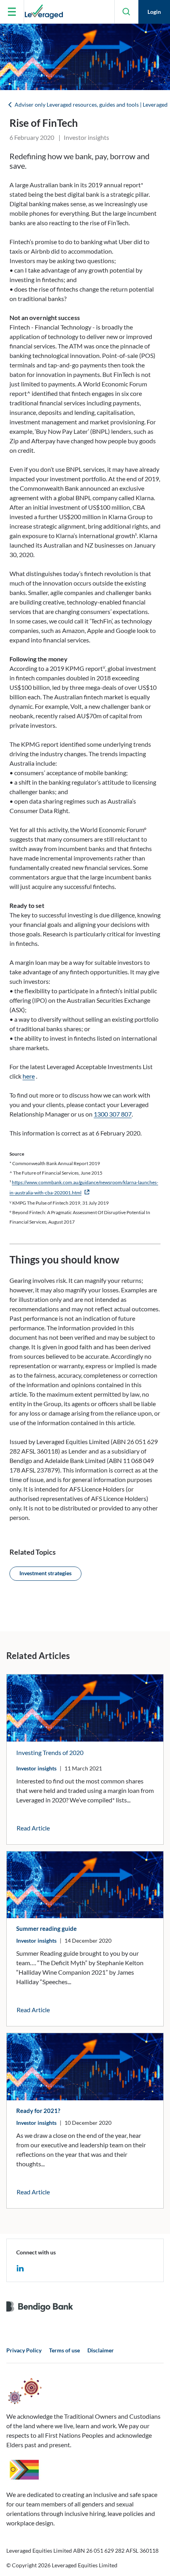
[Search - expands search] (127, 12)
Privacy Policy (24, 2350)
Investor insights (36, 1768)
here (29, 1076)
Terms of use (64, 2350)
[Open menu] (12, 12)
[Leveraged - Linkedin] (20, 2267)
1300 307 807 (113, 1114)
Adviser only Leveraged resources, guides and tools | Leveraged (91, 105)
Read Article (33, 1828)
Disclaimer (101, 2350)
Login (154, 12)
